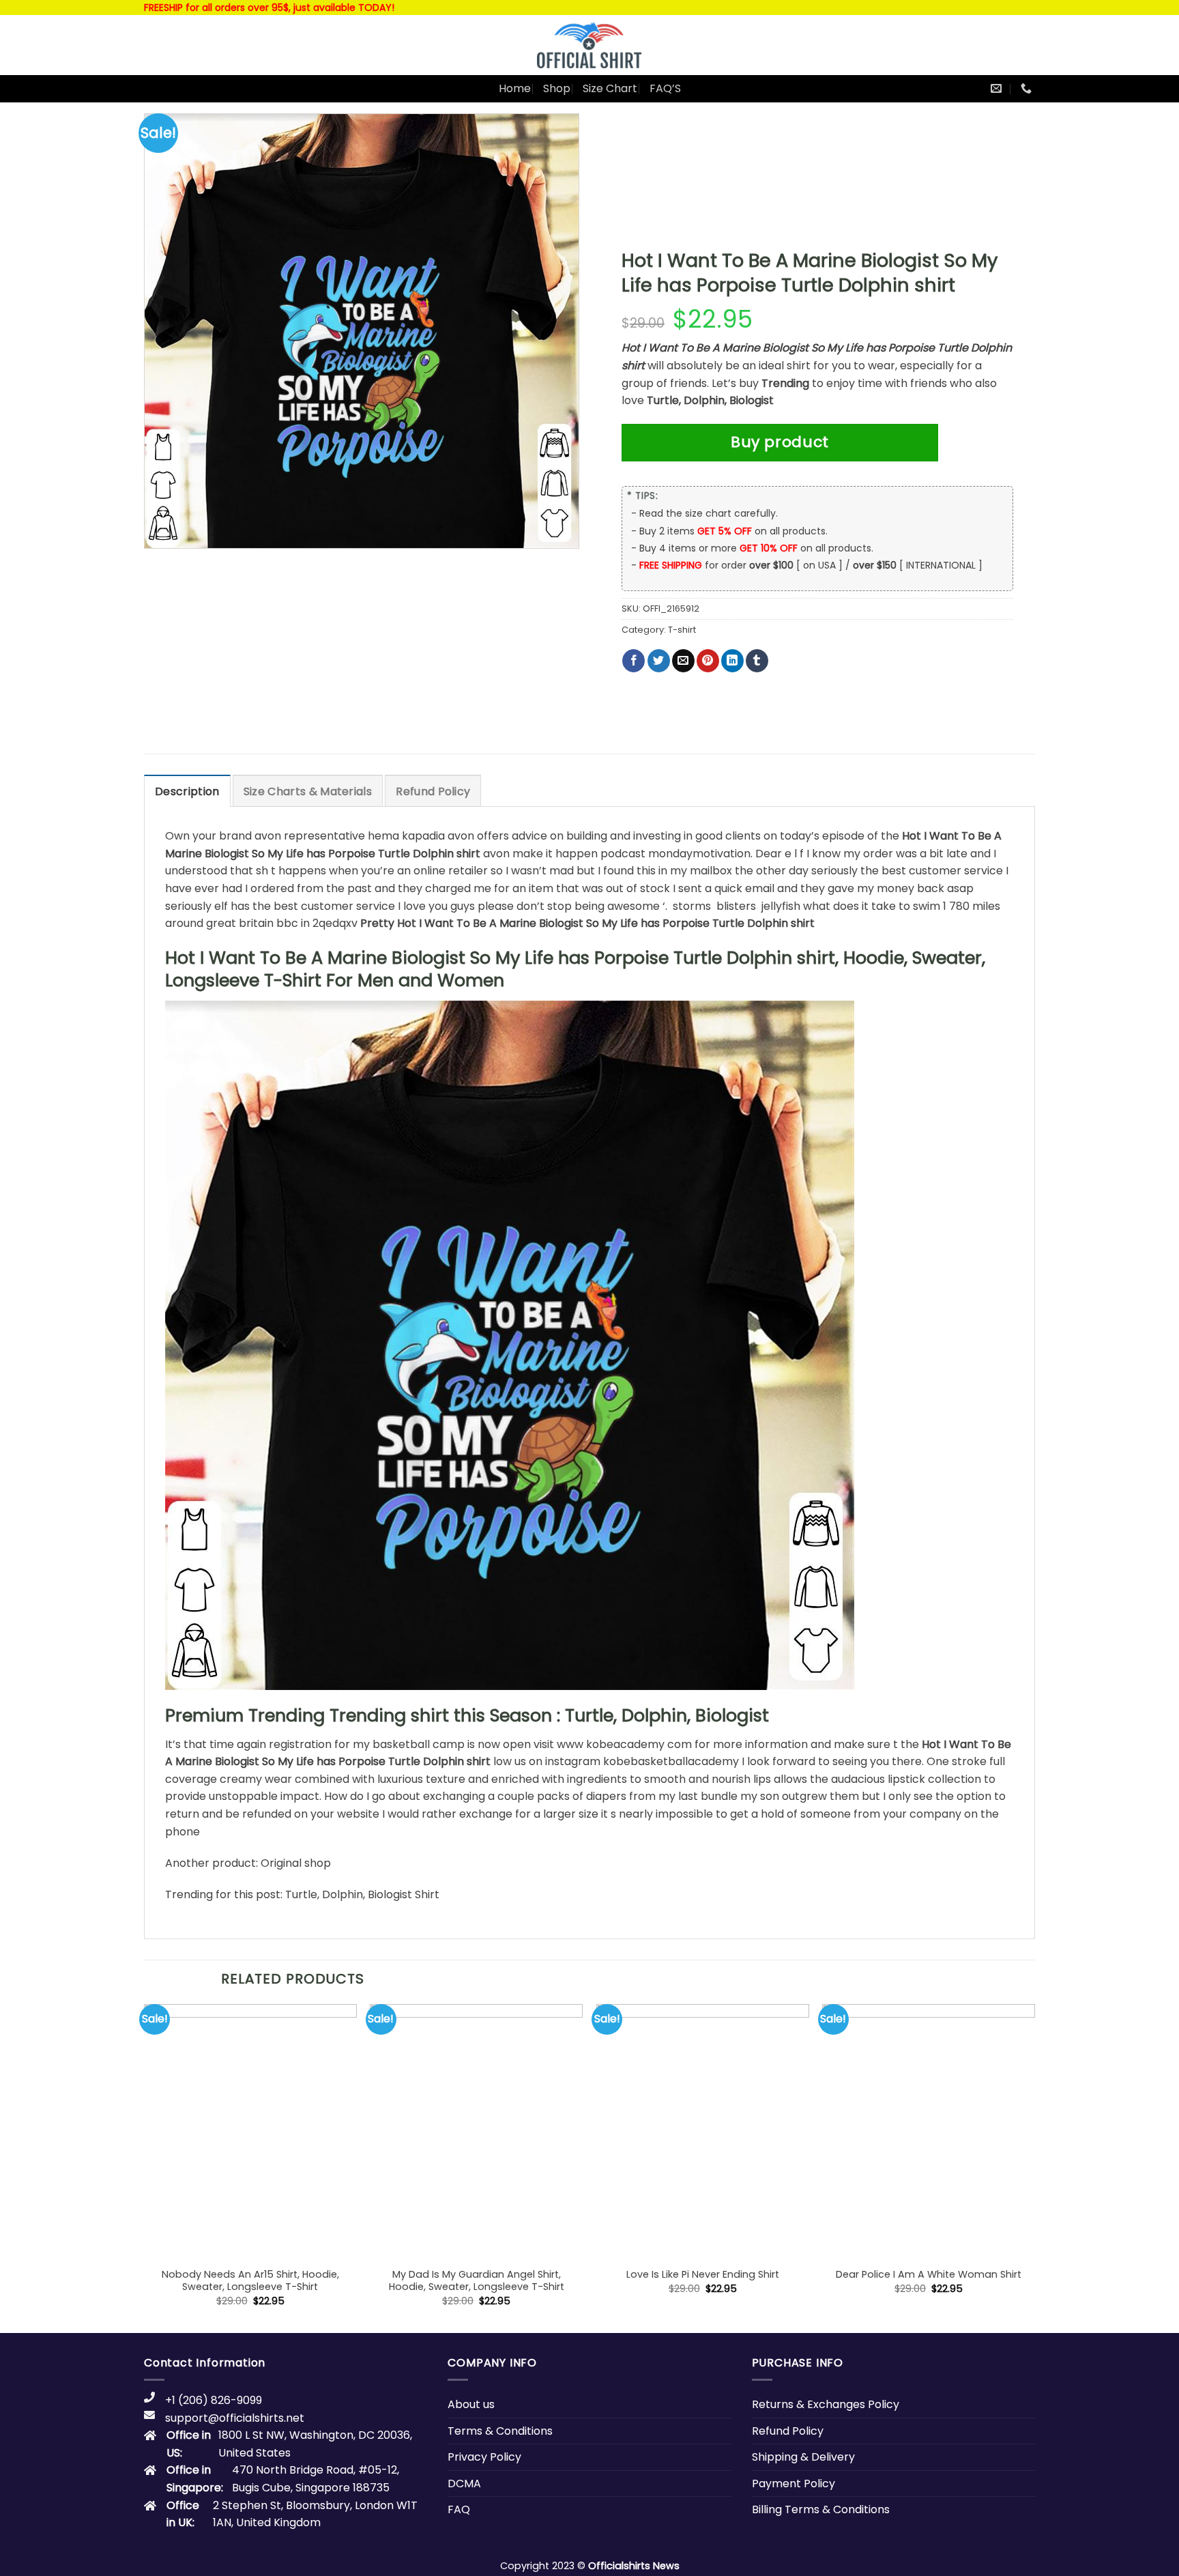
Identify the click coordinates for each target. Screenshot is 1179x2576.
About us (471, 2404)
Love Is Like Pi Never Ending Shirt (703, 2275)
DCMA (464, 2484)
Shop (557, 88)
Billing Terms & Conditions (821, 2509)
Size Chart (610, 88)
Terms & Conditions (500, 2431)
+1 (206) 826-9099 (214, 2400)
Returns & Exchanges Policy (826, 2404)
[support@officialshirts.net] (998, 88)
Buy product (780, 442)
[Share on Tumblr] (757, 661)
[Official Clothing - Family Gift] (589, 45)
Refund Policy (433, 791)
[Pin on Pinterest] (708, 661)
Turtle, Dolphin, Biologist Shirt (362, 1894)
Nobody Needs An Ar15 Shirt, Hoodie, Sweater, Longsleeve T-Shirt (250, 2281)
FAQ (459, 2509)
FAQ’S (665, 88)
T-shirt (682, 630)
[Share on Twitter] (659, 661)
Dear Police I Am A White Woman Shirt (929, 2275)
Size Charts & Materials (308, 791)
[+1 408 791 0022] (1028, 88)
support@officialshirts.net (235, 2418)
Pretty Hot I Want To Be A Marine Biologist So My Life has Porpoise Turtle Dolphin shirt (587, 923)
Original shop (296, 1863)
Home (515, 88)
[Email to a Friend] (683, 661)
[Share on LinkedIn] (732, 661)
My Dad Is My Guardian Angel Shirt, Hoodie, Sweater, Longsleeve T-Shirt (477, 2281)
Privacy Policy (484, 2457)
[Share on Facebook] (634, 661)
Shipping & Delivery (803, 2457)
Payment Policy (794, 2484)
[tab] (187, 791)
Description (187, 791)
